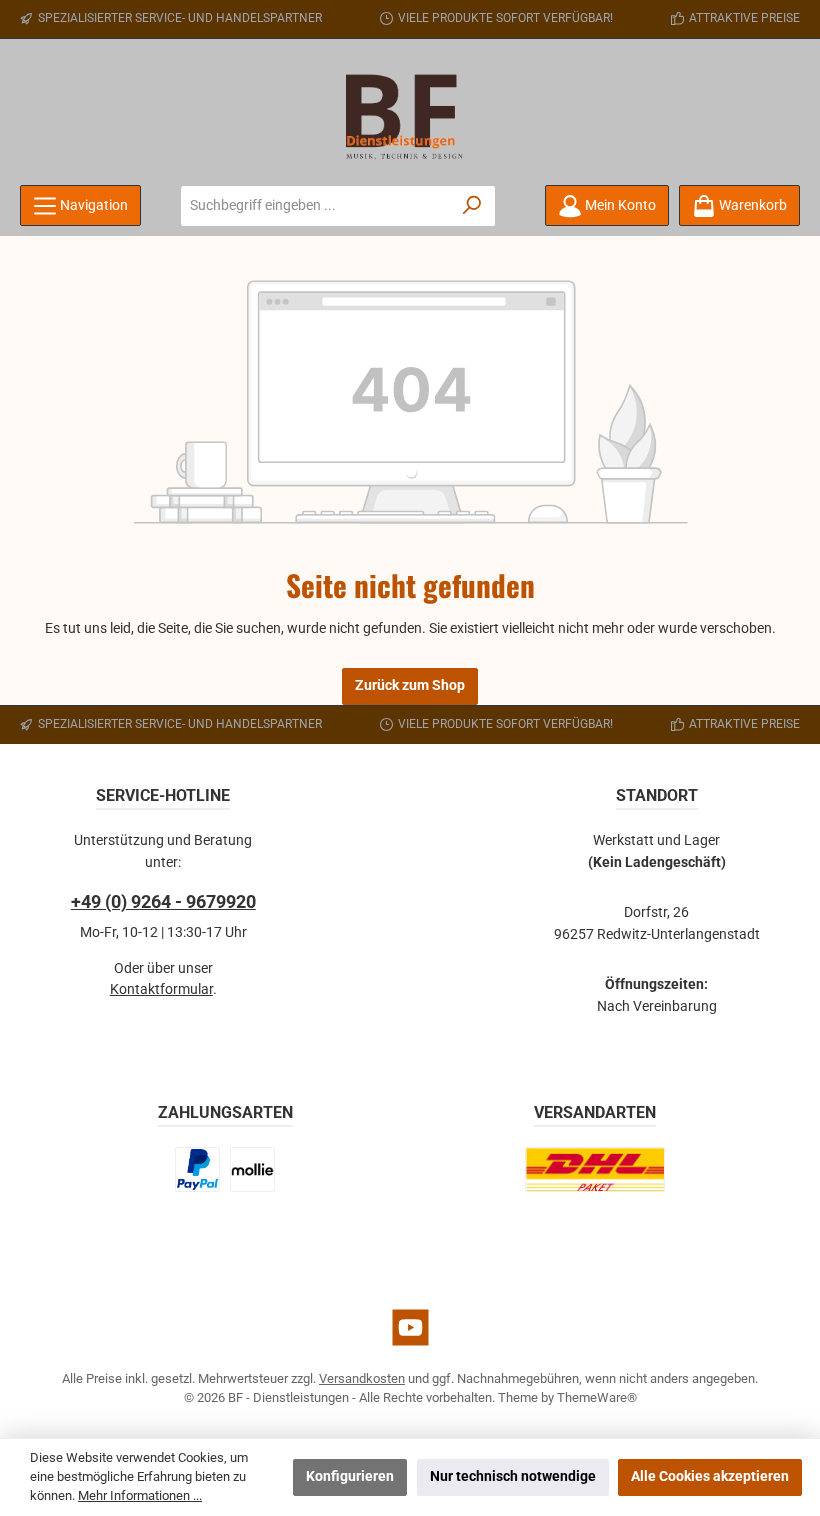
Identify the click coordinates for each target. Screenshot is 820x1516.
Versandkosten (362, 1378)
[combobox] (316, 206)
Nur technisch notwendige (513, 1476)
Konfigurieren (350, 1476)
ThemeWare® (597, 1397)
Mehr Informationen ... (140, 1495)
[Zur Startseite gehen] (410, 117)
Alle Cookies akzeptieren (710, 1476)
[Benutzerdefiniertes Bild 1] (198, 1169)
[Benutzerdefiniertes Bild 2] (252, 1169)
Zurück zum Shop (410, 685)
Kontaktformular (161, 989)
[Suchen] (472, 206)
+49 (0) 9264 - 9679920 (163, 901)
